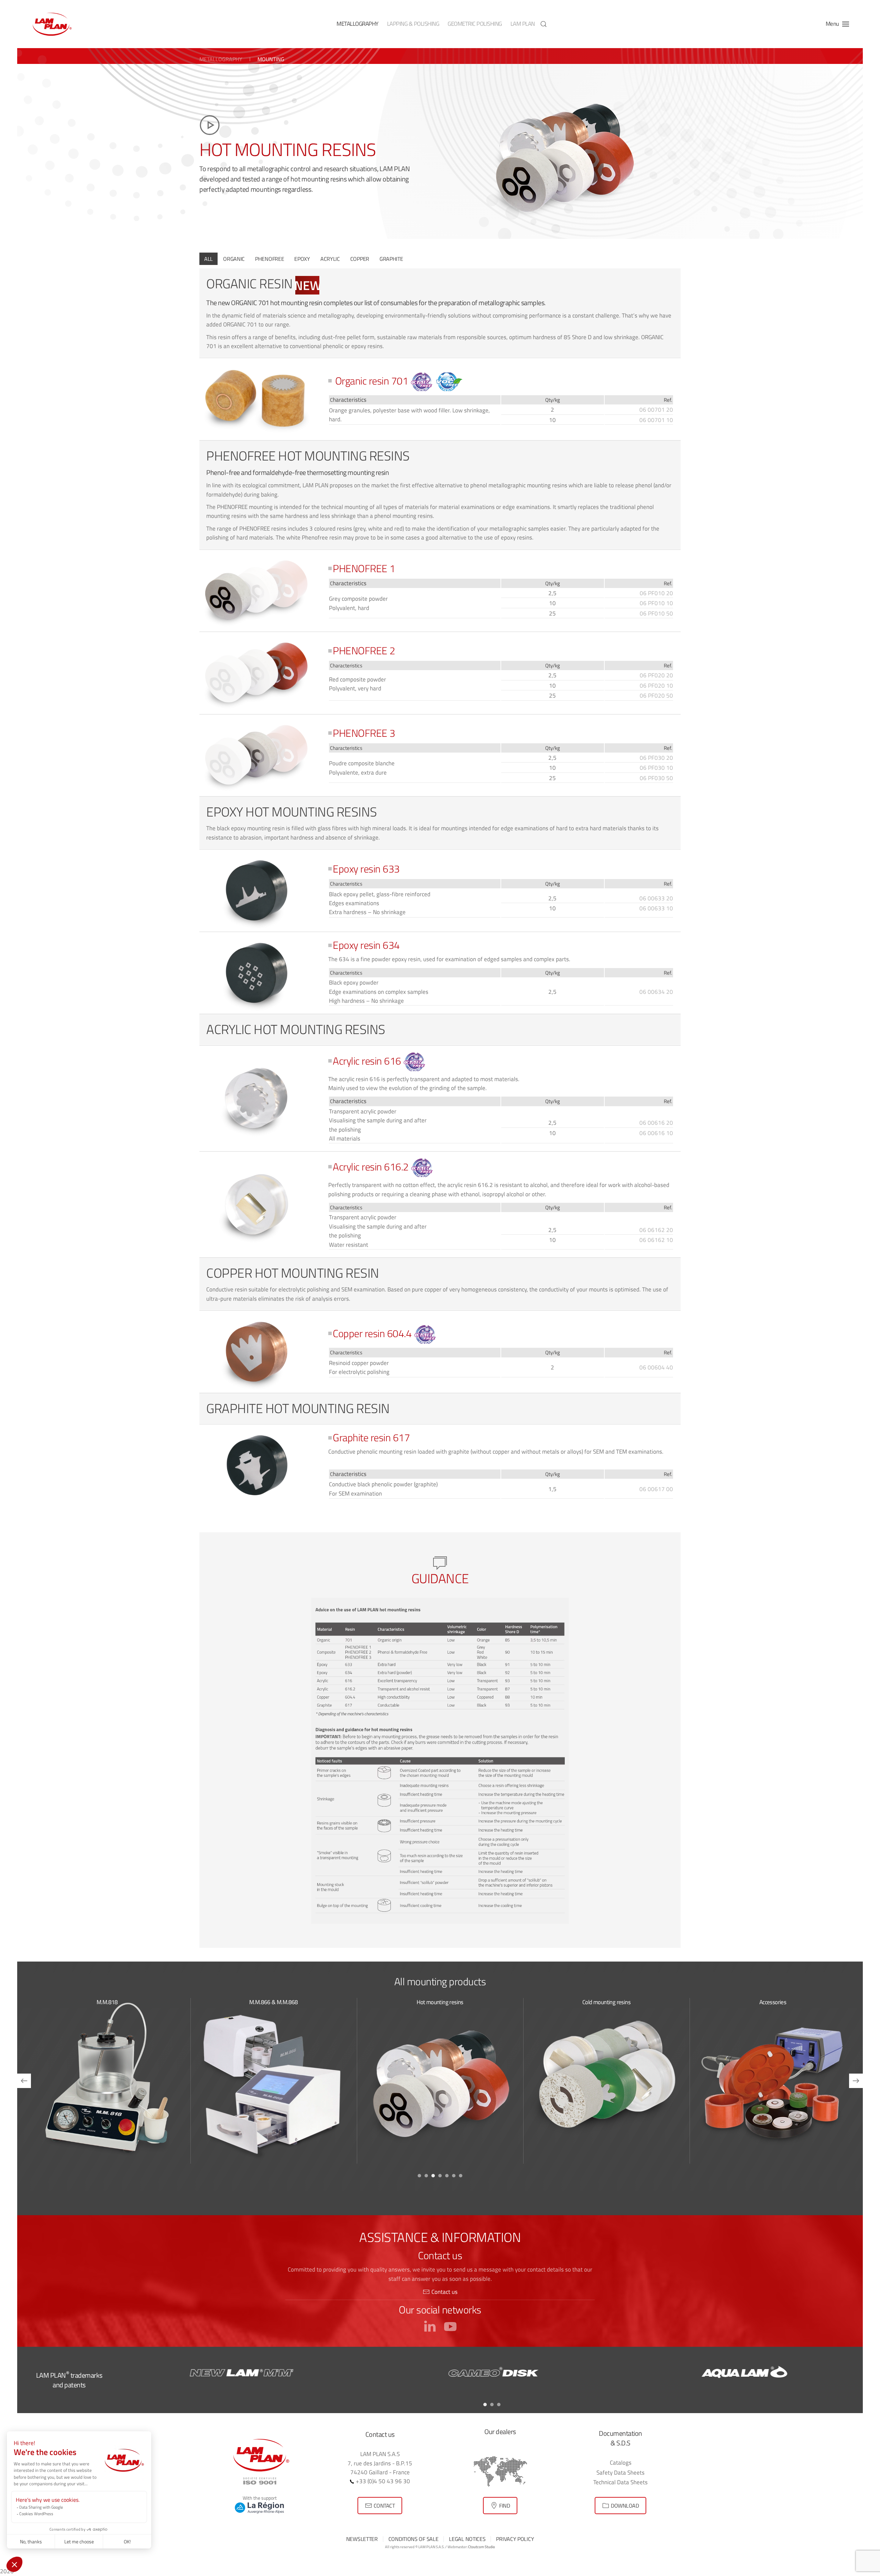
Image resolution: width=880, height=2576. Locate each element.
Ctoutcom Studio (482, 2547)
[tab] (419, 2176)
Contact (384, 2506)
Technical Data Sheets (620, 2482)
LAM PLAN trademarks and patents (69, 2380)
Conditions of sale (414, 2539)
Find (504, 2506)
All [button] (208, 259)
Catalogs (621, 2462)
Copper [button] (360, 259)
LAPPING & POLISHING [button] (413, 24)
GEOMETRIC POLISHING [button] (475, 24)
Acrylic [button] (330, 259)
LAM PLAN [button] (523, 24)
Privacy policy (515, 2539)
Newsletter (362, 2539)
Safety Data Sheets (620, 2472)
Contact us (444, 2292)
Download (625, 2506)
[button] (543, 24)
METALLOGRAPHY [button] (357, 24)
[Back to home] (52, 24)
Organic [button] (234, 259)
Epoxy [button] (302, 259)
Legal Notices (467, 2539)
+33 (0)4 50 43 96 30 (382, 2481)
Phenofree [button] (269, 259)
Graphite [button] (391, 259)
